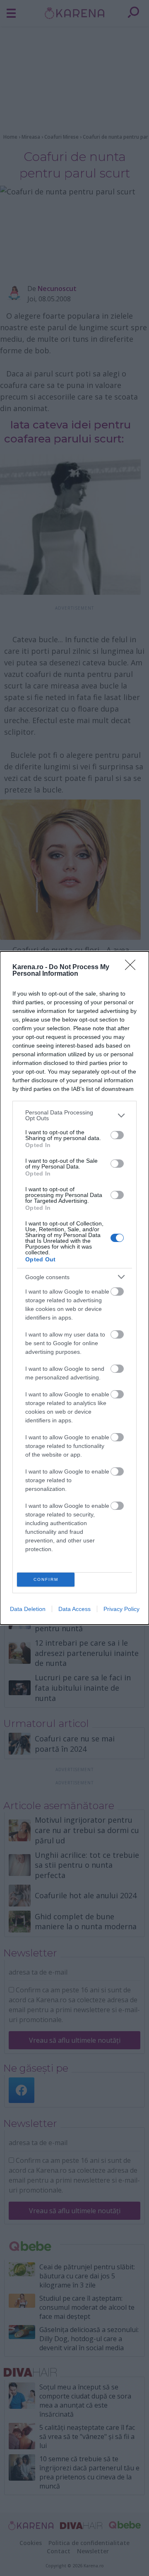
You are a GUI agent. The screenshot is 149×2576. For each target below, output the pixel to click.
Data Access (74, 1609)
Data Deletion (28, 1609)
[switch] (117, 1135)
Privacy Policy (121, 1609)
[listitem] (74, 1115)
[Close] (133, 967)
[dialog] (74, 1288)
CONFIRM (46, 1579)
